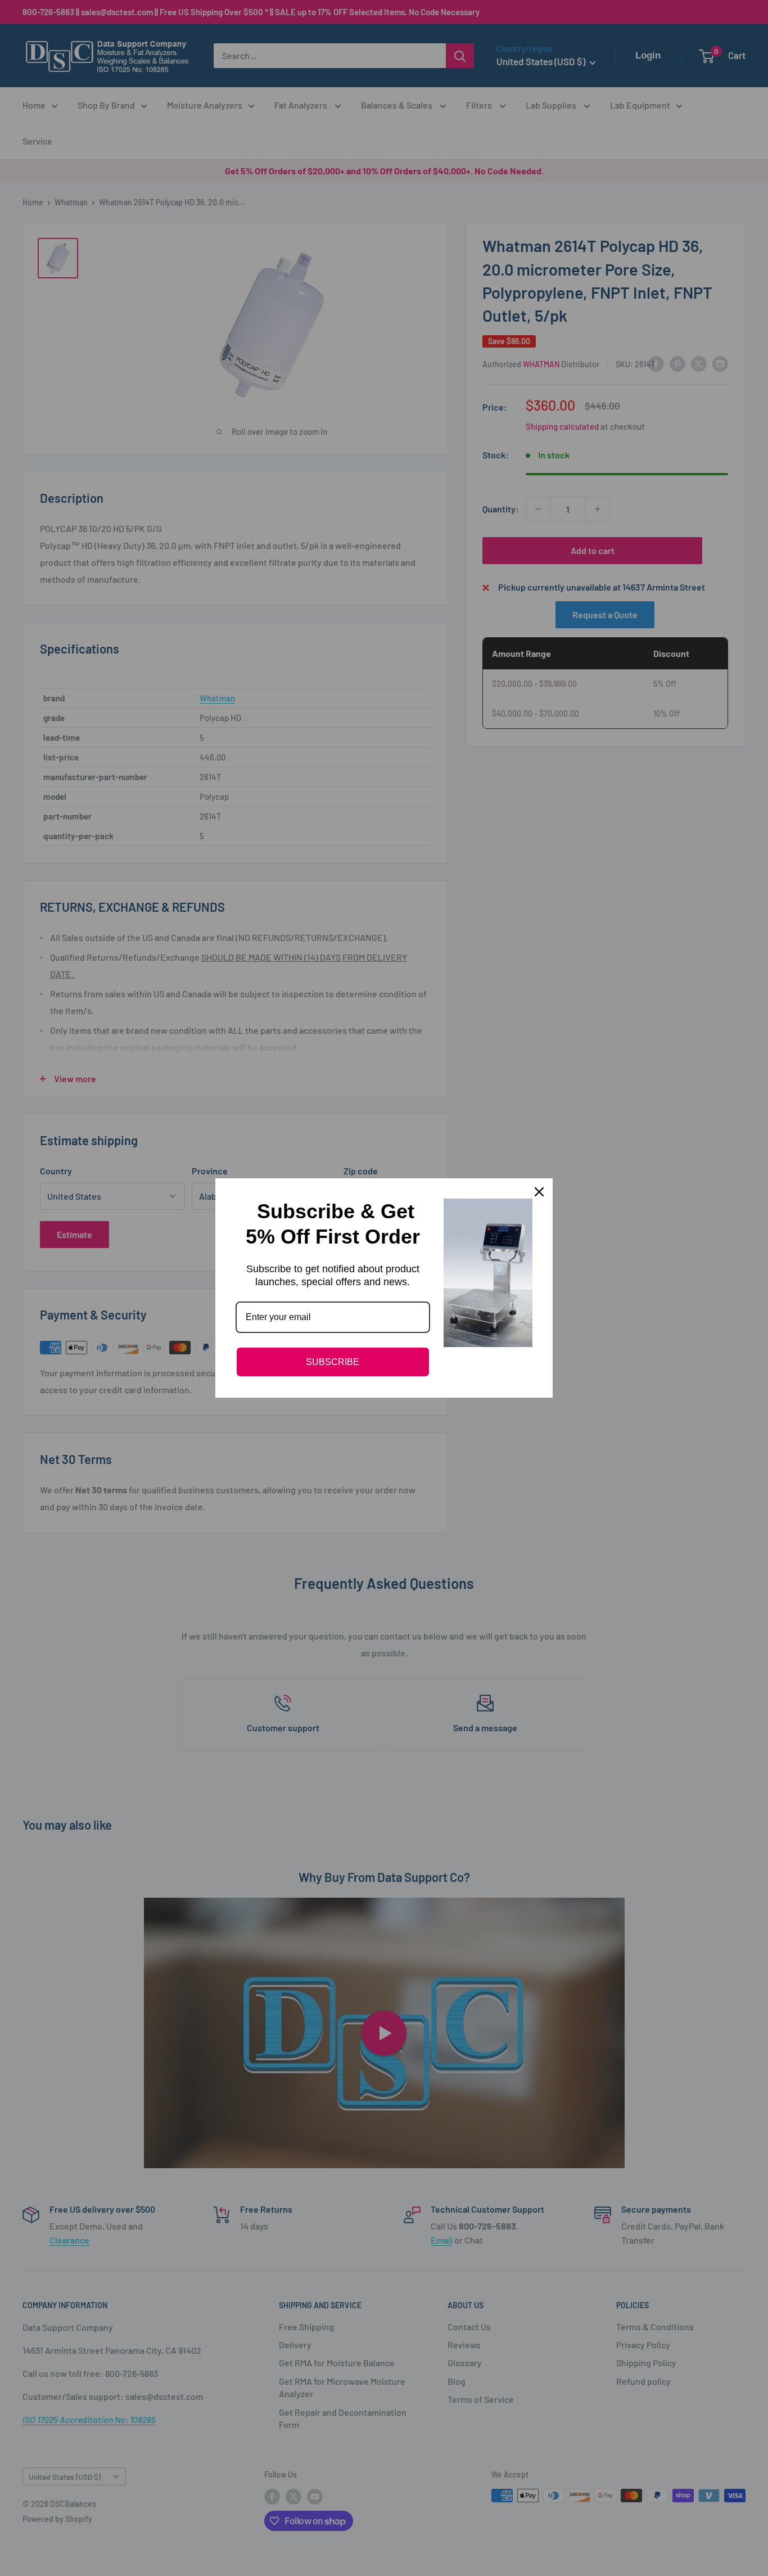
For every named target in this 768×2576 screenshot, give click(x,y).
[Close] (539, 1192)
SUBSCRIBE (333, 1362)
